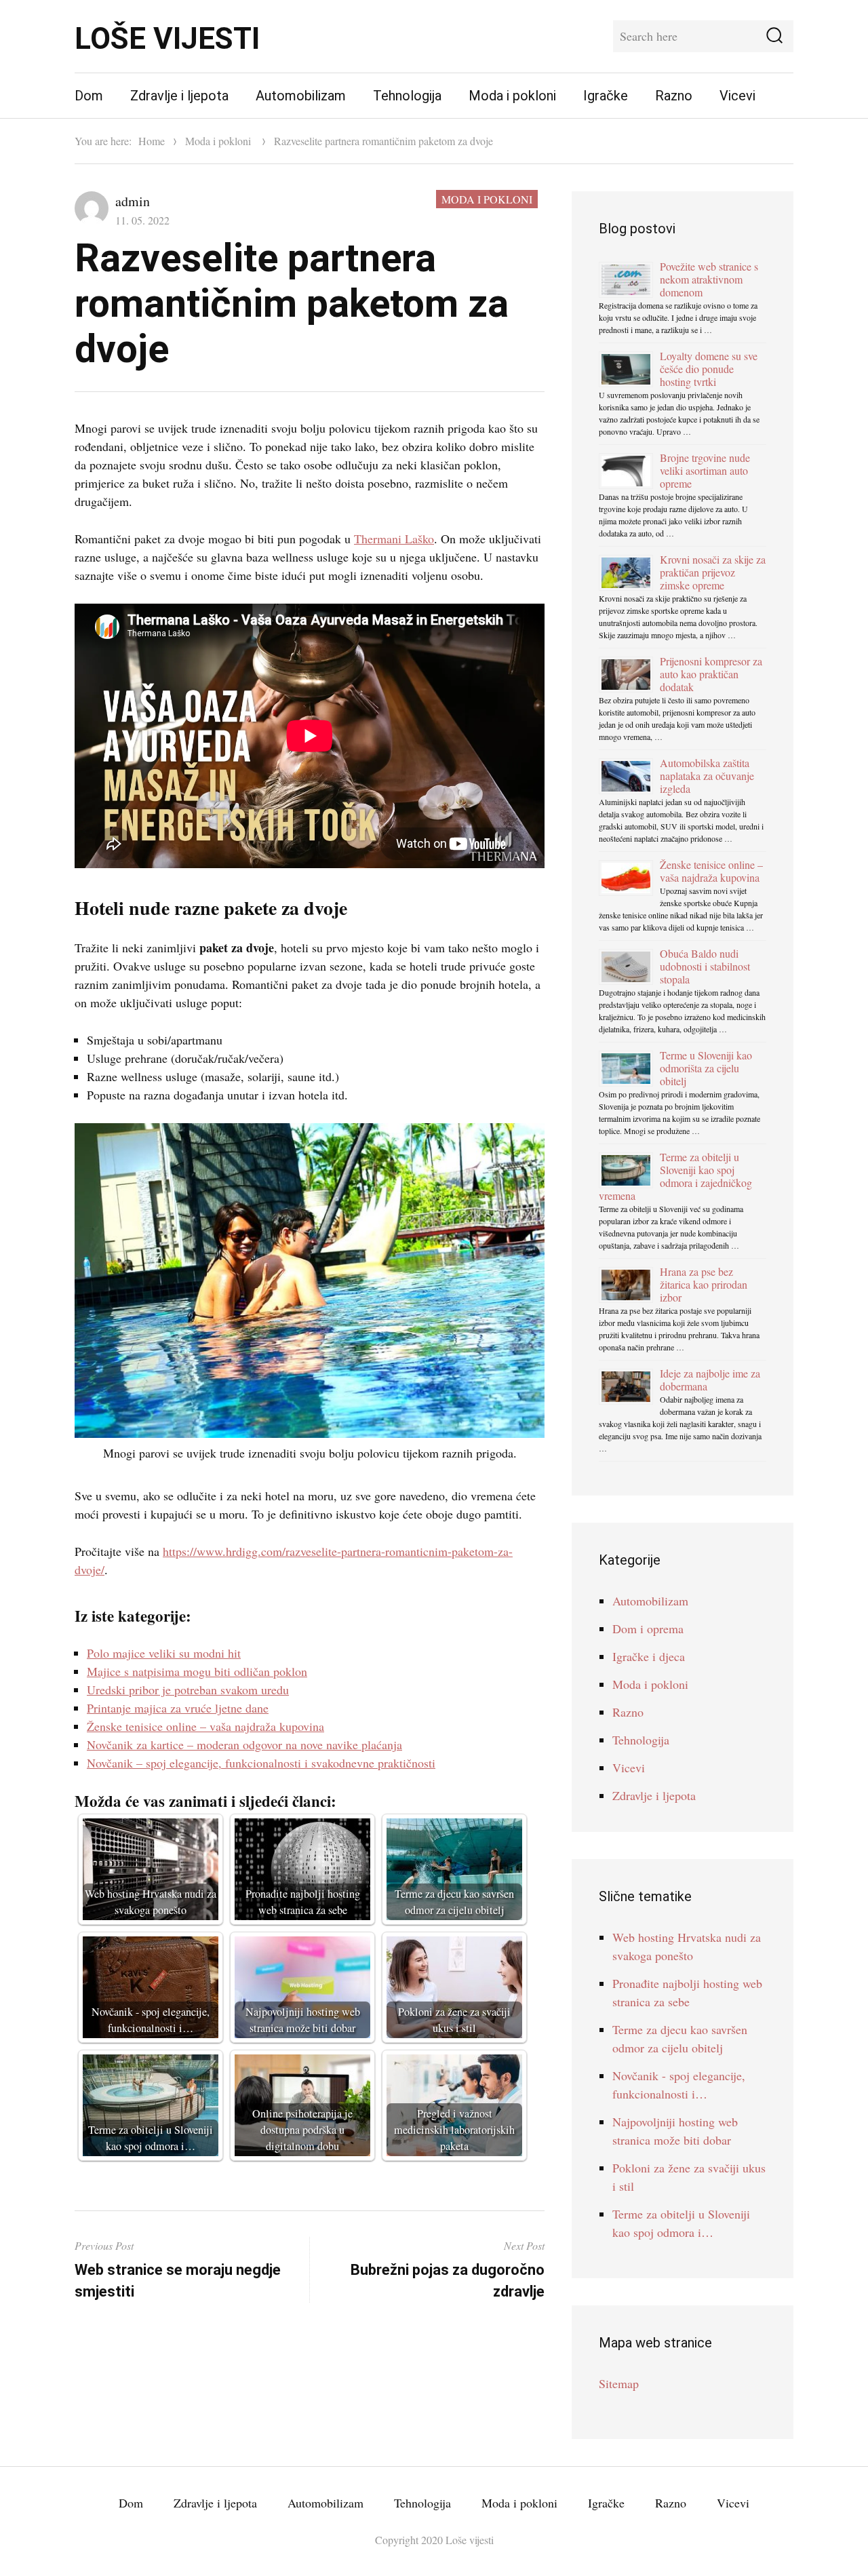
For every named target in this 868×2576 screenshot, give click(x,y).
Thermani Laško (394, 539)
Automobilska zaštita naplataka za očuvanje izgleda (707, 776)
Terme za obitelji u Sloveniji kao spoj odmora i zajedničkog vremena (675, 1176)
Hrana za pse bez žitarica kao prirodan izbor (704, 1284)
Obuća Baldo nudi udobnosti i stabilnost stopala (705, 966)
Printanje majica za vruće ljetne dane (178, 1708)
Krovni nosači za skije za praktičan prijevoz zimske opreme (713, 572)
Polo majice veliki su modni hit (164, 1653)
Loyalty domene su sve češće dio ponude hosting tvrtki (709, 369)
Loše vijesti (167, 39)
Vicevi (737, 96)
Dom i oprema (648, 1628)
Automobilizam (301, 96)
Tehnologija (407, 96)
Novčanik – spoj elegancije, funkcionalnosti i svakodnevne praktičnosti (261, 1763)
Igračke (606, 96)
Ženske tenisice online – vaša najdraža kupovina (205, 1726)
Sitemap (619, 2383)
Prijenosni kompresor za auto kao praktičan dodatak (711, 674)
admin (133, 201)
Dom (89, 96)
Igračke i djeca (649, 1656)
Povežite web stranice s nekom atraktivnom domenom (709, 279)
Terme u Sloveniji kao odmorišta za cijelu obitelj (706, 1068)
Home (152, 141)
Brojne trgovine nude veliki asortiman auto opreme (705, 470)
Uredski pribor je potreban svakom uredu (188, 1690)
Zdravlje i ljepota (179, 96)
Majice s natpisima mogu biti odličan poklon (197, 1671)
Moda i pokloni (512, 96)
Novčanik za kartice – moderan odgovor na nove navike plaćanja (244, 1744)
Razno (674, 96)
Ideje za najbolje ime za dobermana (710, 1380)
